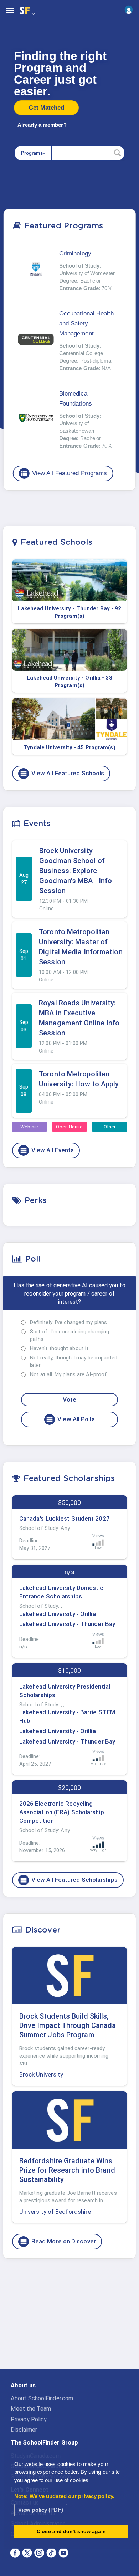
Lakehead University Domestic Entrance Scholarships (61, 1592)
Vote (69, 1399)
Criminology (75, 253)
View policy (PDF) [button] (41, 2510)
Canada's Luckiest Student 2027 (65, 1518)
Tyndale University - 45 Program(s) (69, 747)
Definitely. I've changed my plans (68, 1322)
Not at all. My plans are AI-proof (68, 1374)
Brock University (41, 2074)
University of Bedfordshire (55, 2212)
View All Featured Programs (64, 473)
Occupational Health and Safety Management (86, 324)
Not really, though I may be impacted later (74, 1361)
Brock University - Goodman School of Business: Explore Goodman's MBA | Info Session (76, 871)
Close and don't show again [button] (71, 2532)
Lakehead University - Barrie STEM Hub (67, 1716)
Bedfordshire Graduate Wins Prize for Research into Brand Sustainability (67, 2170)
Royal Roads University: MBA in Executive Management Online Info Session (79, 1018)
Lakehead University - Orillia (58, 1614)
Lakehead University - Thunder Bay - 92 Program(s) (70, 612)
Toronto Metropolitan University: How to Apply (79, 1079)
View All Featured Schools (62, 774)
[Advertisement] (69, 2319)
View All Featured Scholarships (69, 1880)
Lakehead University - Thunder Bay (67, 1624)
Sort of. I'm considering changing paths (69, 1335)
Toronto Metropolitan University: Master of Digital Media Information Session (81, 947)
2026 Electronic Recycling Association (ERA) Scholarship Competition (62, 1812)
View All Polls (70, 1419)
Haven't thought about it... (61, 1348)
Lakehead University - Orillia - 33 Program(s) (69, 682)
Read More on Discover (58, 2242)
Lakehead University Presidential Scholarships (65, 1691)
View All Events (47, 1150)
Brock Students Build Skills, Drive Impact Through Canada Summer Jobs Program (68, 2025)
